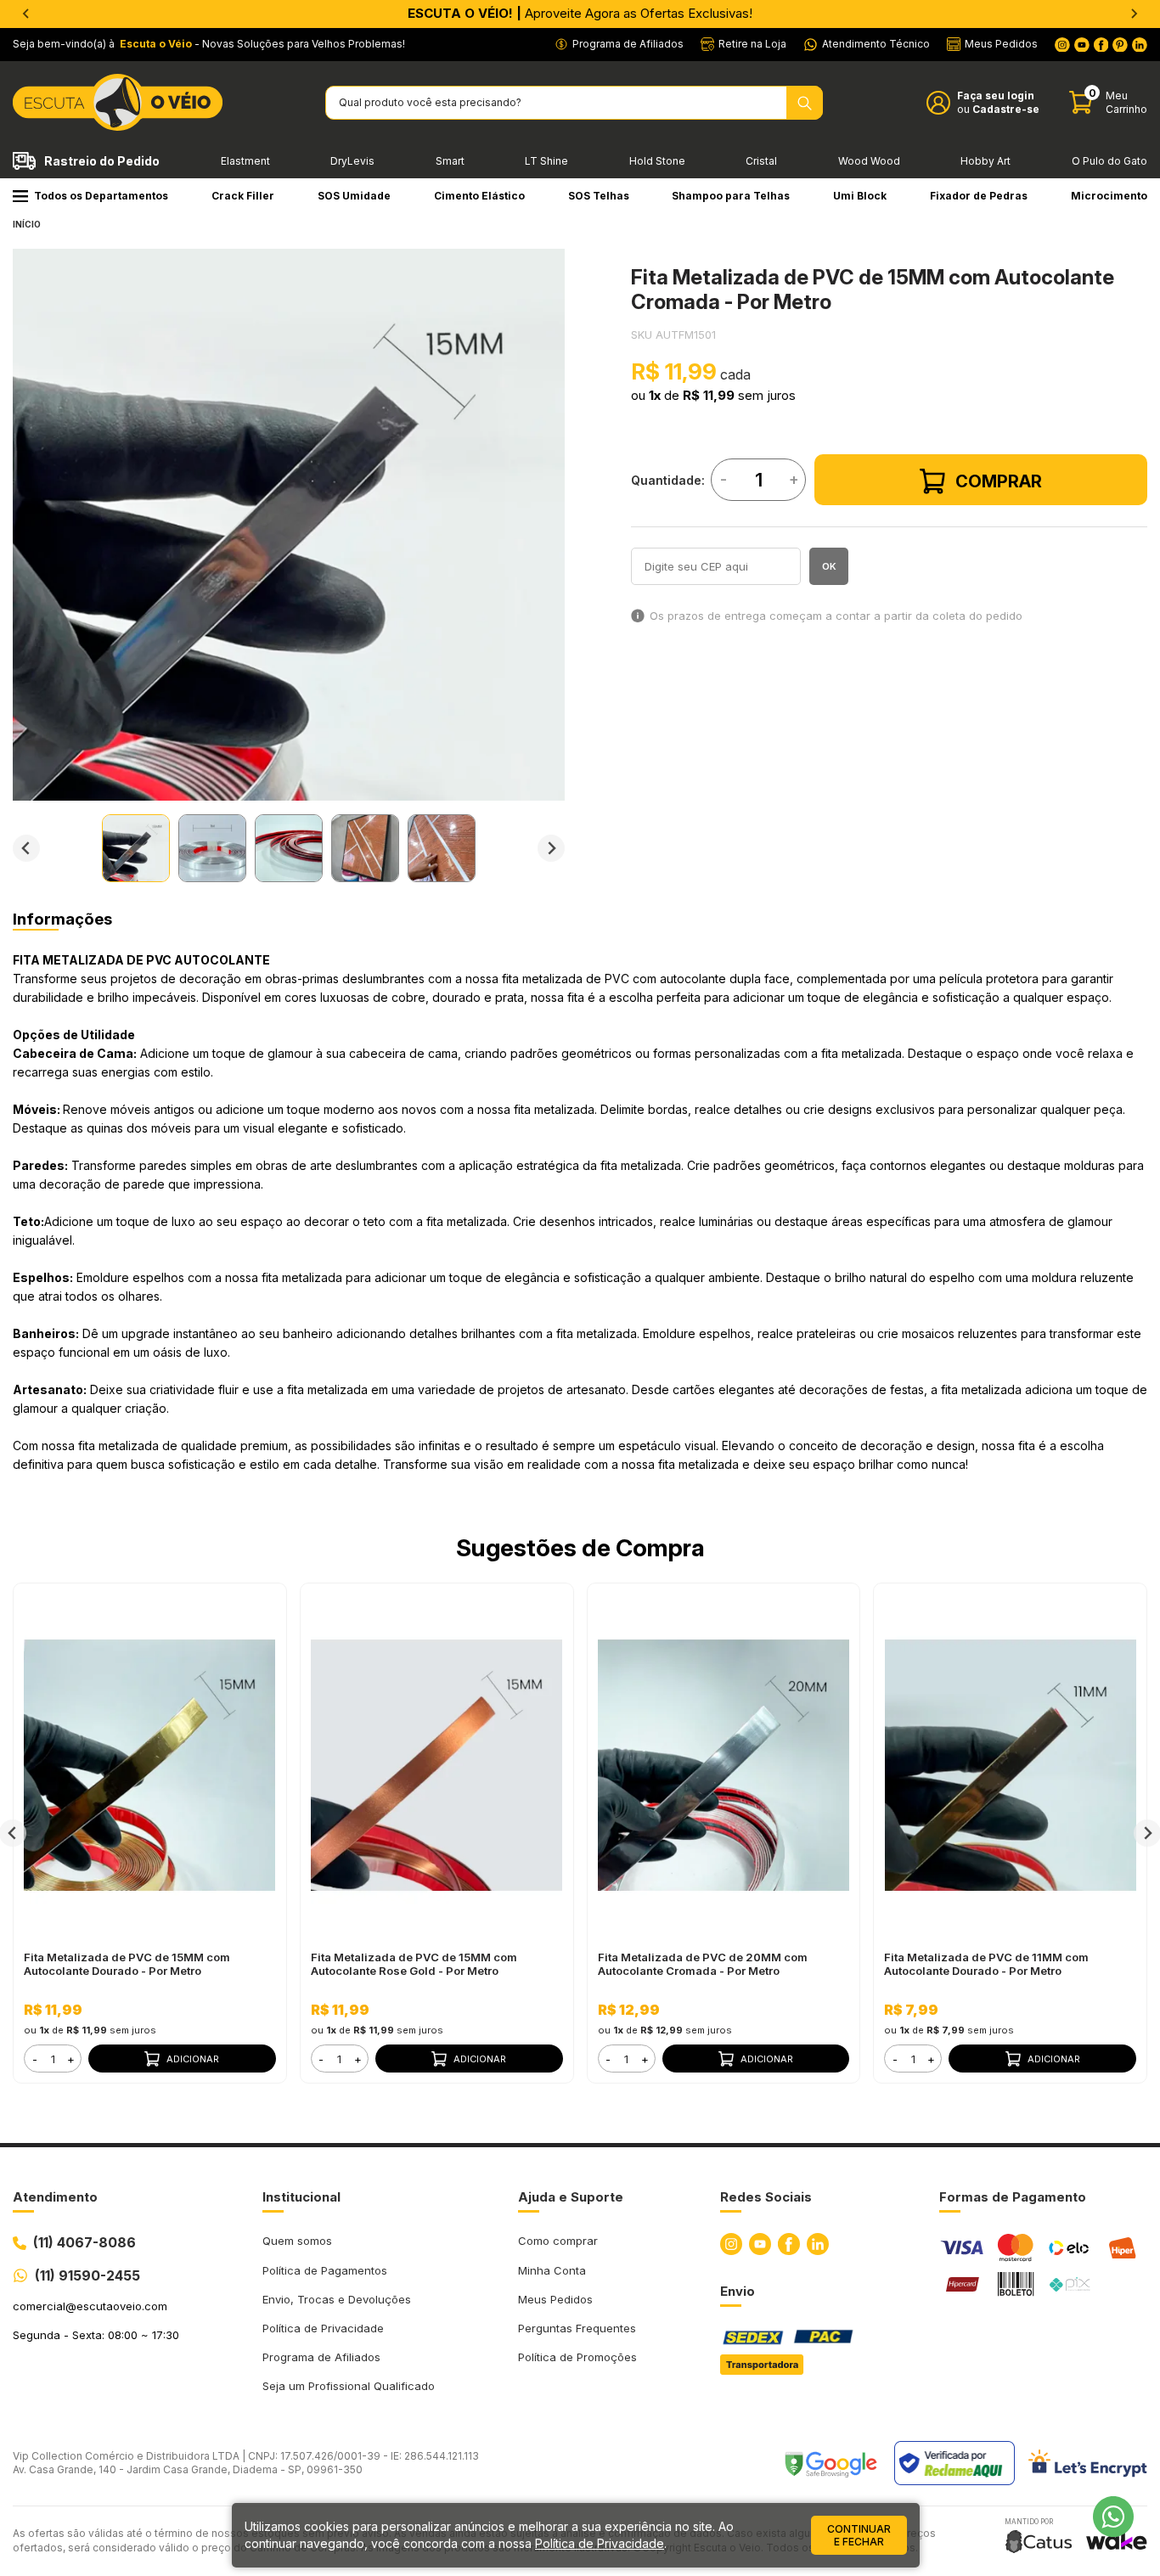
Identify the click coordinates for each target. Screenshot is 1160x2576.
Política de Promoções (577, 2357)
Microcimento (1109, 196)
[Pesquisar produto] (805, 103)
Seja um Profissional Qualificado (349, 2386)
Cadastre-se (1006, 109)
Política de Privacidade (323, 2328)
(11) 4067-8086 (84, 2242)
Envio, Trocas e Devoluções (337, 2299)
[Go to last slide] (26, 848)
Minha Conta (552, 2270)
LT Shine (546, 161)
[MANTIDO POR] (1039, 2542)
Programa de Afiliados (321, 2357)
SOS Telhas (599, 196)
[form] (53, 2059)
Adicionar (193, 2059)
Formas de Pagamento (1013, 2197)
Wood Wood (869, 161)
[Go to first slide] (1134, 14)
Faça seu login (996, 96)
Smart (450, 161)
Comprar (999, 481)
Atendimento (55, 2197)
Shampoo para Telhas (731, 196)
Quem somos (297, 2241)
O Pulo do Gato (1109, 161)
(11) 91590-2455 (87, 2275)
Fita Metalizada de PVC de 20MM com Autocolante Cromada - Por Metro (703, 1964)
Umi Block (860, 196)
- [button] (35, 2059)
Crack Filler (243, 196)
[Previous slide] (26, 14)
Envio (738, 2291)
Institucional (301, 2197)
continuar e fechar (859, 2535)
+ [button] (71, 2059)
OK (829, 566)
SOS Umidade (354, 196)
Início (27, 224)
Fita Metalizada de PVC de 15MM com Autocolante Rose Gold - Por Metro (414, 1964)
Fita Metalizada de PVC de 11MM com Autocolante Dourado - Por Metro (986, 1964)
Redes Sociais (766, 2197)
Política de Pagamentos (325, 2270)
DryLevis (352, 161)
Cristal (761, 161)
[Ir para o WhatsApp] (1113, 2517)
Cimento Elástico (479, 196)
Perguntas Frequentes (577, 2328)
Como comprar (558, 2241)
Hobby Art (985, 161)
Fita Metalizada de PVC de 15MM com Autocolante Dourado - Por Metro (127, 1964)
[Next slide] (551, 848)
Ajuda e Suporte (571, 2197)
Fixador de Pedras (979, 196)
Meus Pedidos (555, 2299)
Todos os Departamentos (101, 196)
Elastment (245, 161)
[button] (136, 848)
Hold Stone (657, 161)
